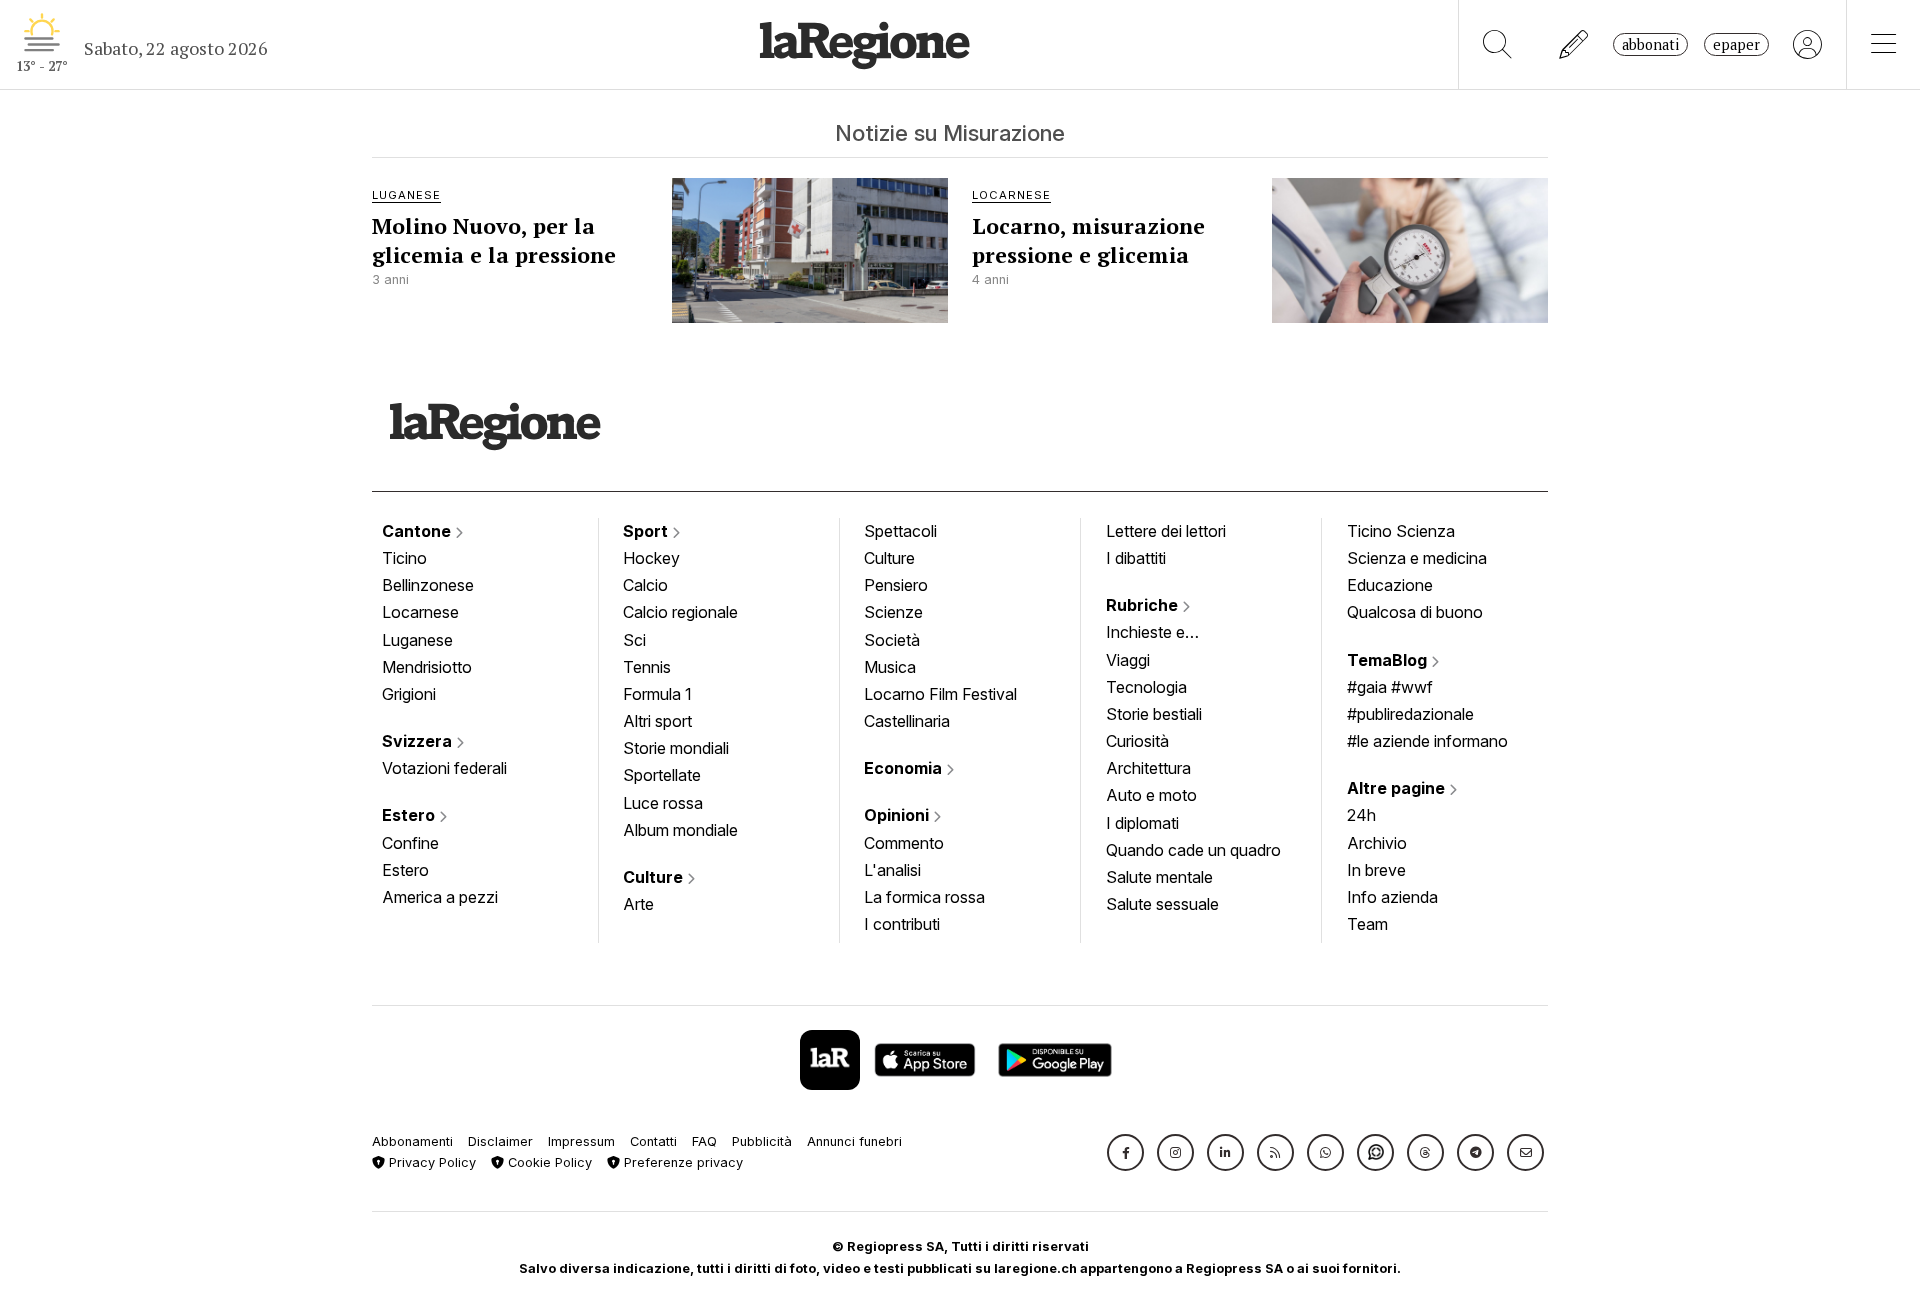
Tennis (647, 667)
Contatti (653, 1141)
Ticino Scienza (1401, 531)
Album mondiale (680, 830)
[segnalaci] (1574, 44)
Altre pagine (1398, 788)
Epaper (1736, 44)
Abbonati (1650, 44)
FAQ (704, 1141)
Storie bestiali (1154, 714)
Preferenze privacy (681, 1162)
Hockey (651, 558)
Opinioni (898, 815)
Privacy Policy (430, 1162)
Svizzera (419, 741)
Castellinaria (907, 721)
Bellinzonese (428, 585)
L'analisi (892, 870)
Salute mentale (1159, 877)
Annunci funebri (854, 1141)
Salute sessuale (1162, 904)
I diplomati (1142, 823)
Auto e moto (1151, 795)
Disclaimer (500, 1141)
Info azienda (1392, 897)
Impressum (581, 1141)
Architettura (1148, 768)
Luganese (417, 640)
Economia (905, 768)
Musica (890, 667)
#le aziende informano (1427, 741)
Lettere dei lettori (1166, 531)
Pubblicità (762, 1141)
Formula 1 (657, 694)
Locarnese (420, 612)
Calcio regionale (680, 612)
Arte (638, 904)
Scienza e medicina (1417, 558)
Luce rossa (663, 803)
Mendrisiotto (427, 667)
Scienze (893, 612)
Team (1367, 924)
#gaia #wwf (1390, 687)
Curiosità (1137, 741)
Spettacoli (900, 531)
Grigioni (409, 694)
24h (1361, 815)
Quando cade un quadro (1193, 850)
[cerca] (1497, 44)
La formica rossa (924, 897)
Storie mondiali (676, 748)
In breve (1376, 870)
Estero (410, 815)
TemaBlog (1389, 660)
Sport (647, 531)
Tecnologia (1146, 687)
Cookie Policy (548, 1162)
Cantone (418, 531)
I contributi (902, 924)
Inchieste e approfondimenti (1165, 634)
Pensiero (896, 585)
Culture (655, 877)
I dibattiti (1136, 558)
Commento (904, 843)
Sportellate (662, 775)
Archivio (1377, 843)
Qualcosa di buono (1415, 612)
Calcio (645, 585)
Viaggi (1128, 660)
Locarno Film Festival (940, 694)
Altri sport (657, 721)
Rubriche (1144, 605)
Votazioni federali (444, 768)
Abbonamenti (412, 1141)
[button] (1125, 1152)
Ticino (404, 558)
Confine (410, 843)
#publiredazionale (1410, 714)
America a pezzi (440, 897)
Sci (634, 640)
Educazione (1390, 585)
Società (892, 640)
